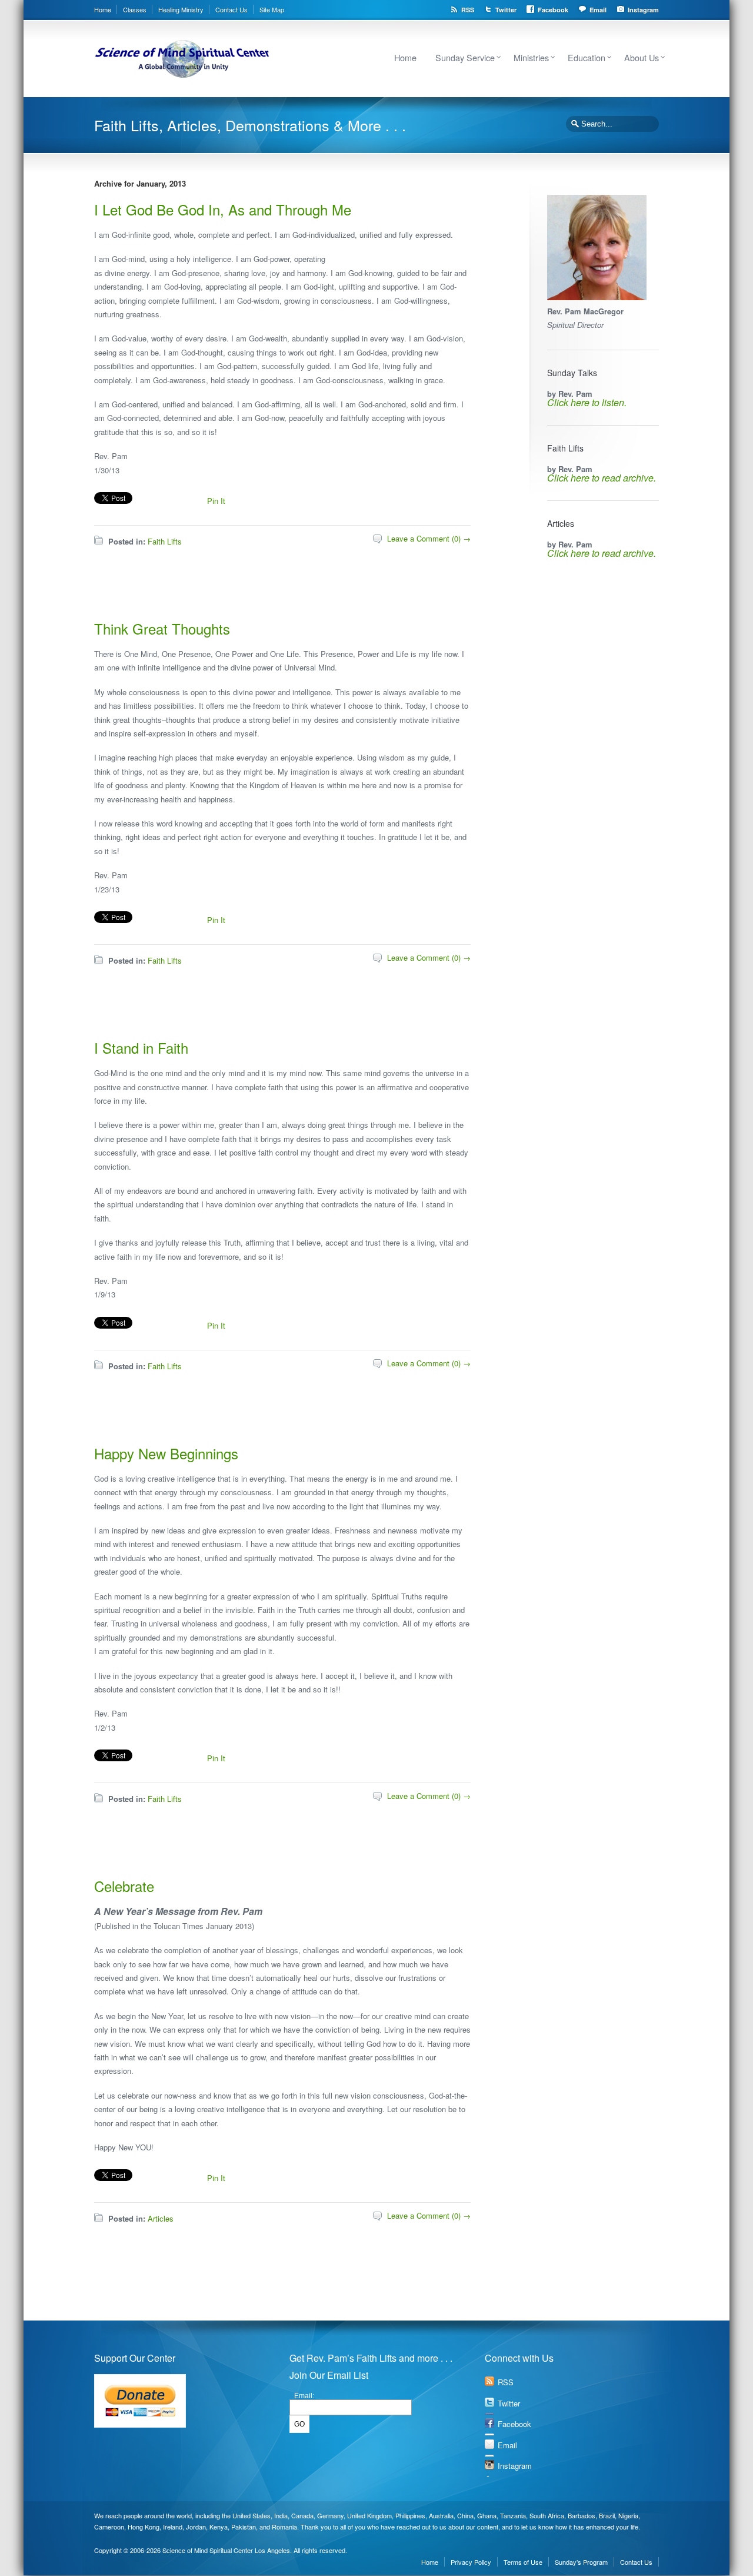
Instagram (643, 10)
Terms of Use (523, 2562)
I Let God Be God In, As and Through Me (223, 209)
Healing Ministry (181, 9)
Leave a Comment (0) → (429, 538)
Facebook (553, 10)
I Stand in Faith (141, 1048)
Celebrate (124, 1886)
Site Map (272, 9)
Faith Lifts (165, 541)
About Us (642, 57)
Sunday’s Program (581, 2562)
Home (103, 9)
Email (598, 10)
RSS (468, 10)
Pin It (216, 501)
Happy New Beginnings (166, 1453)
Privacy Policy (471, 2562)
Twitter (506, 10)
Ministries (531, 57)
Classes (135, 9)
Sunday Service (465, 57)
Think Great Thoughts (162, 628)
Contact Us (231, 9)
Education (587, 57)
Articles (161, 2218)
